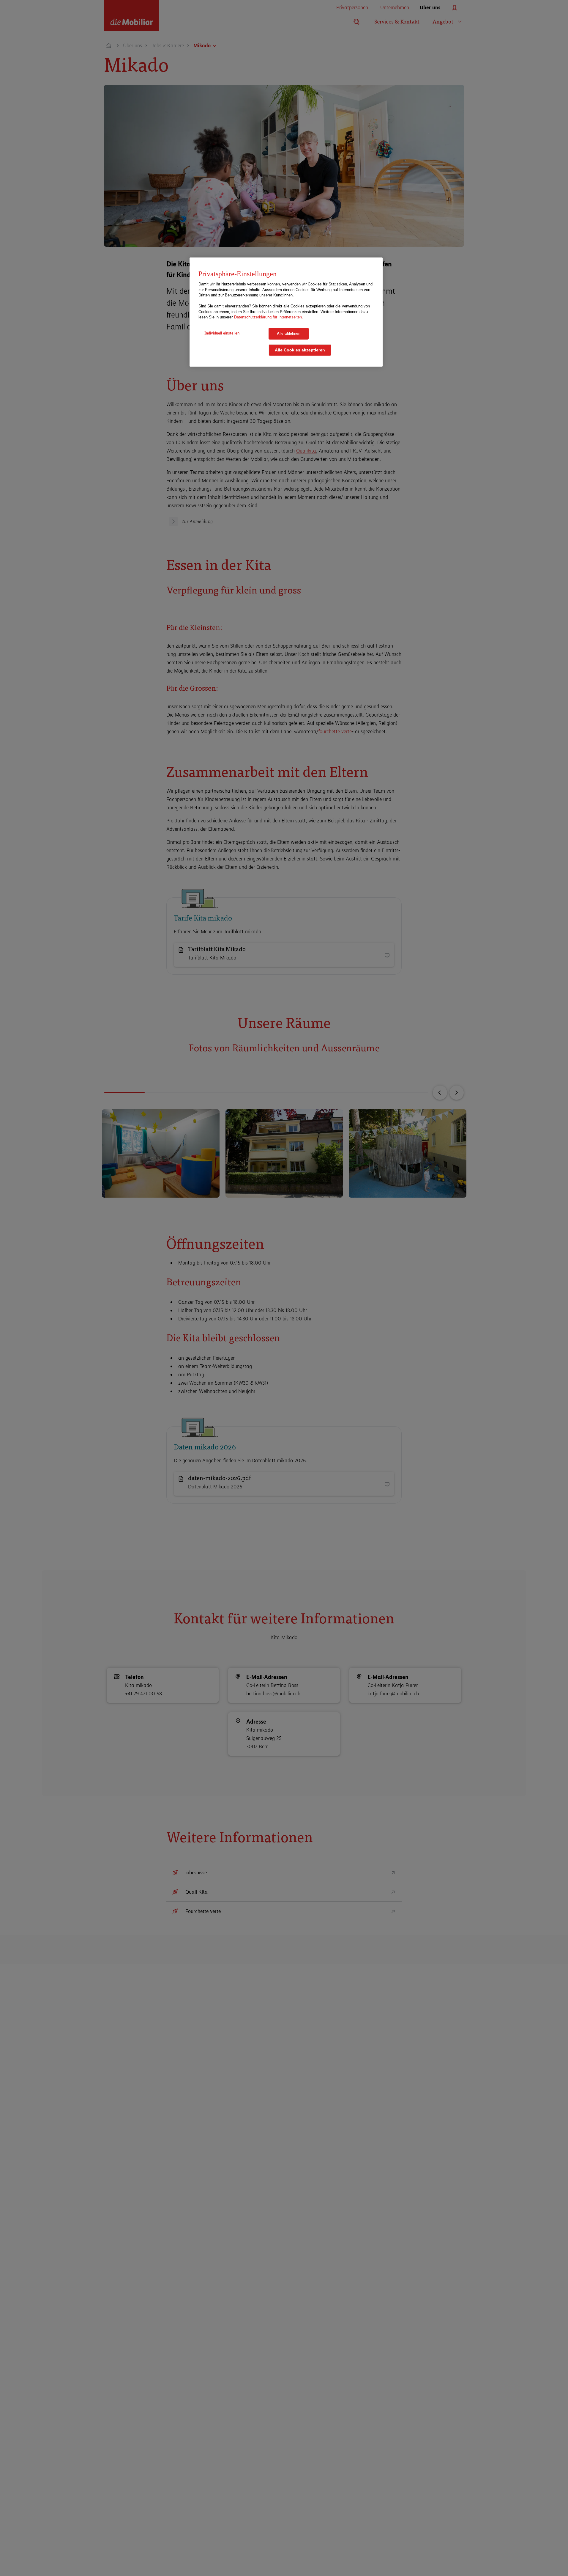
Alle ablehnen (289, 333)
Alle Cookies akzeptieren (300, 350)
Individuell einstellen (222, 333)
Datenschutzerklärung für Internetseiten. (269, 317)
